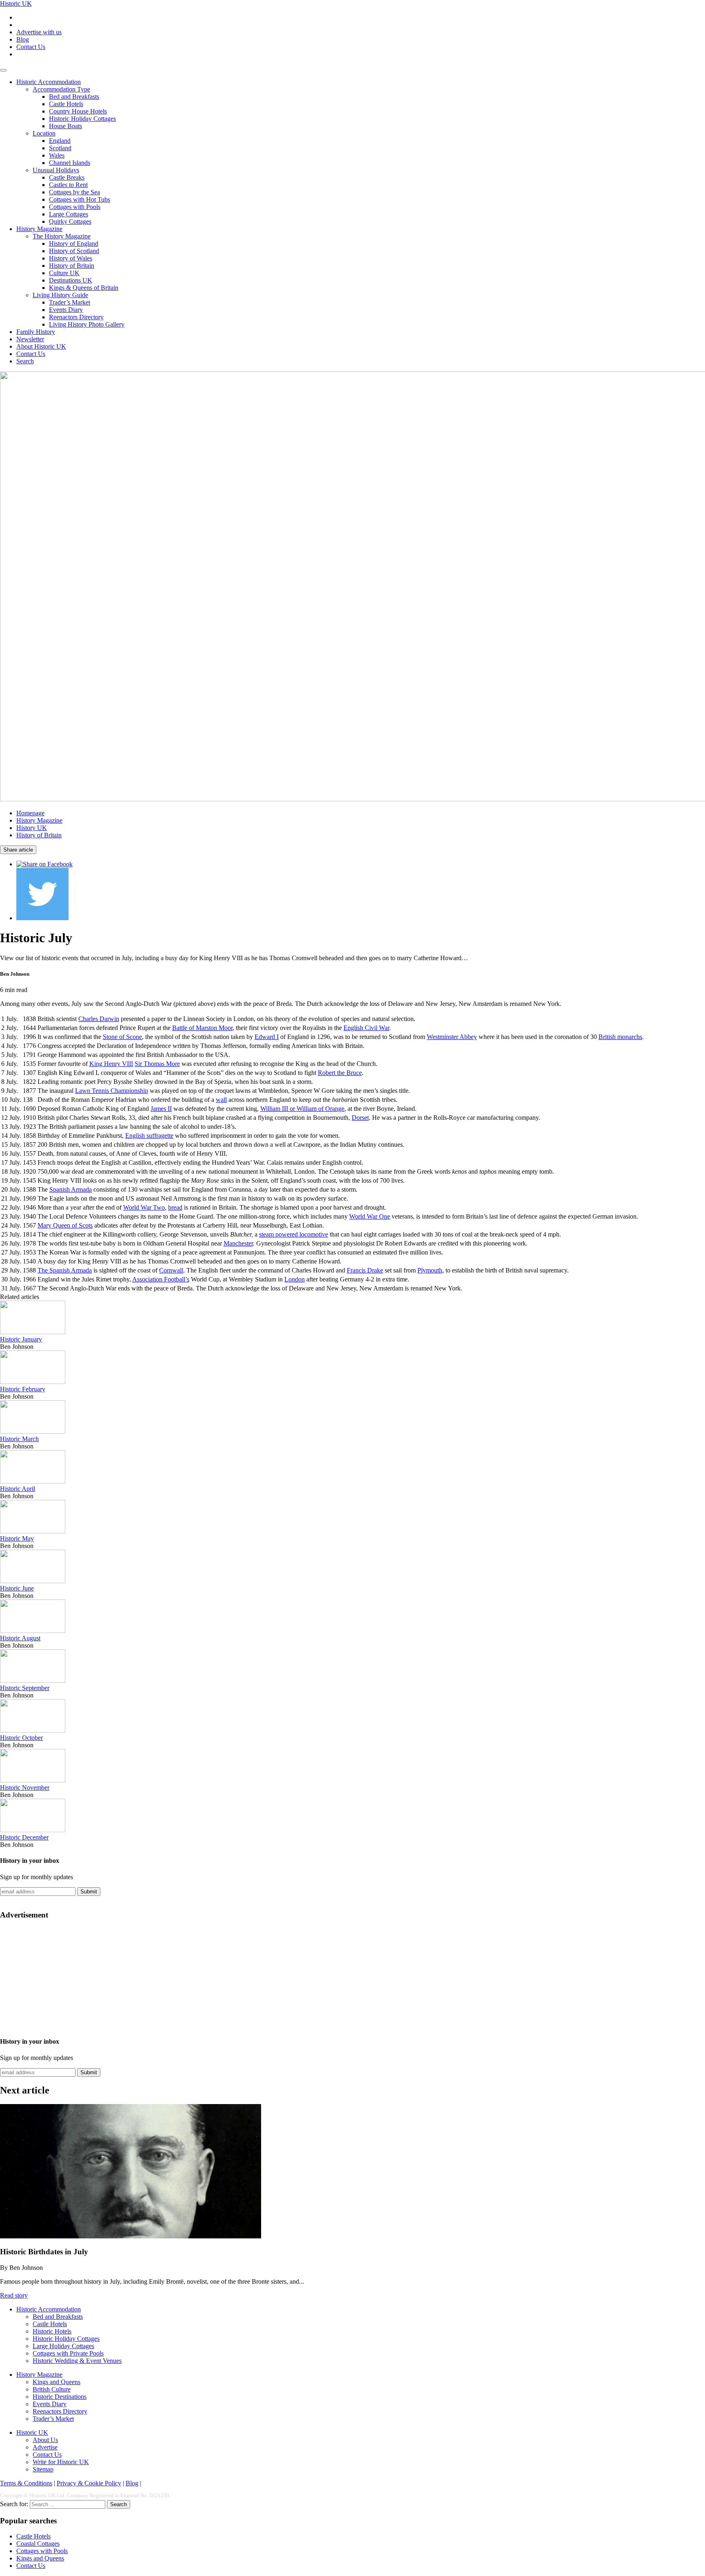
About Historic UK (41, 346)
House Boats (65, 126)
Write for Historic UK (61, 2462)
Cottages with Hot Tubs (80, 199)
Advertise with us (39, 32)
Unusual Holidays (56, 170)
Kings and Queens (57, 2382)
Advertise (45, 2447)
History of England (74, 244)
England (60, 141)
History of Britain (72, 266)
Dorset (360, 1118)
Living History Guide (60, 295)
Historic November (25, 1787)
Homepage (30, 813)
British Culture (52, 2389)
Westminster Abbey (452, 1037)
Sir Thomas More (157, 1064)
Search (25, 361)
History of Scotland (74, 251)
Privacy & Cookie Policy (89, 2483)
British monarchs (620, 1037)
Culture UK (64, 273)
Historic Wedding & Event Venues (77, 2361)
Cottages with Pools (75, 207)
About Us (45, 2440)
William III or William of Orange (302, 1109)
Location (44, 133)
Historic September (25, 1688)
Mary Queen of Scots (65, 1225)
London (295, 1279)
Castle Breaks (67, 177)
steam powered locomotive (294, 1234)
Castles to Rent (68, 185)
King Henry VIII (111, 1064)
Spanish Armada (71, 1189)
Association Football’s (161, 1279)
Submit (89, 1892)
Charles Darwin (99, 1019)
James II (161, 1109)
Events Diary (66, 310)
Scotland (60, 148)
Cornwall (171, 1270)
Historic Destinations (60, 2397)
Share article (18, 850)
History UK (32, 828)
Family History (36, 332)
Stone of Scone (122, 1037)
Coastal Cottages (38, 2544)
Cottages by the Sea (74, 192)
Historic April (18, 1489)
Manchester (238, 1243)
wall (221, 1100)
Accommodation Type (61, 89)
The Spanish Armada (65, 1270)
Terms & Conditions (26, 2483)
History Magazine (39, 229)
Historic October (21, 1738)
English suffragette (149, 1136)
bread (175, 1207)
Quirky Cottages (70, 221)
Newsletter (30, 339)
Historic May (17, 1538)
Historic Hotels (52, 2331)
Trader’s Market (70, 302)
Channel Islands (70, 163)
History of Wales (71, 258)
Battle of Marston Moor (202, 1028)
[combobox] (68, 2504)
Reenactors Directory (76, 317)
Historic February (23, 1389)
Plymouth (430, 1270)
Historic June (17, 1588)
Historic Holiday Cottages (82, 119)
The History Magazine (62, 236)
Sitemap (43, 2469)
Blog (23, 39)
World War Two (144, 1207)
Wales (57, 155)
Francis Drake (365, 1270)
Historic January (21, 1339)
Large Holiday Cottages (63, 2346)
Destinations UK (71, 280)
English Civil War (366, 1028)
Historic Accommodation (49, 82)
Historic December (24, 1837)
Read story (14, 2295)
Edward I (267, 1037)
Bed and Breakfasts (74, 97)
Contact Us (31, 47)
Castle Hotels (66, 104)
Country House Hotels (78, 111)
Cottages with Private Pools (68, 2353)
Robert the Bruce (340, 1073)
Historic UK (16, 3)
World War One (370, 1216)
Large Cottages (69, 214)
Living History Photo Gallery (87, 324)
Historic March (19, 1439)
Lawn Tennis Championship (112, 1091)
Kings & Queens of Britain (84, 288)
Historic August (20, 1638)
